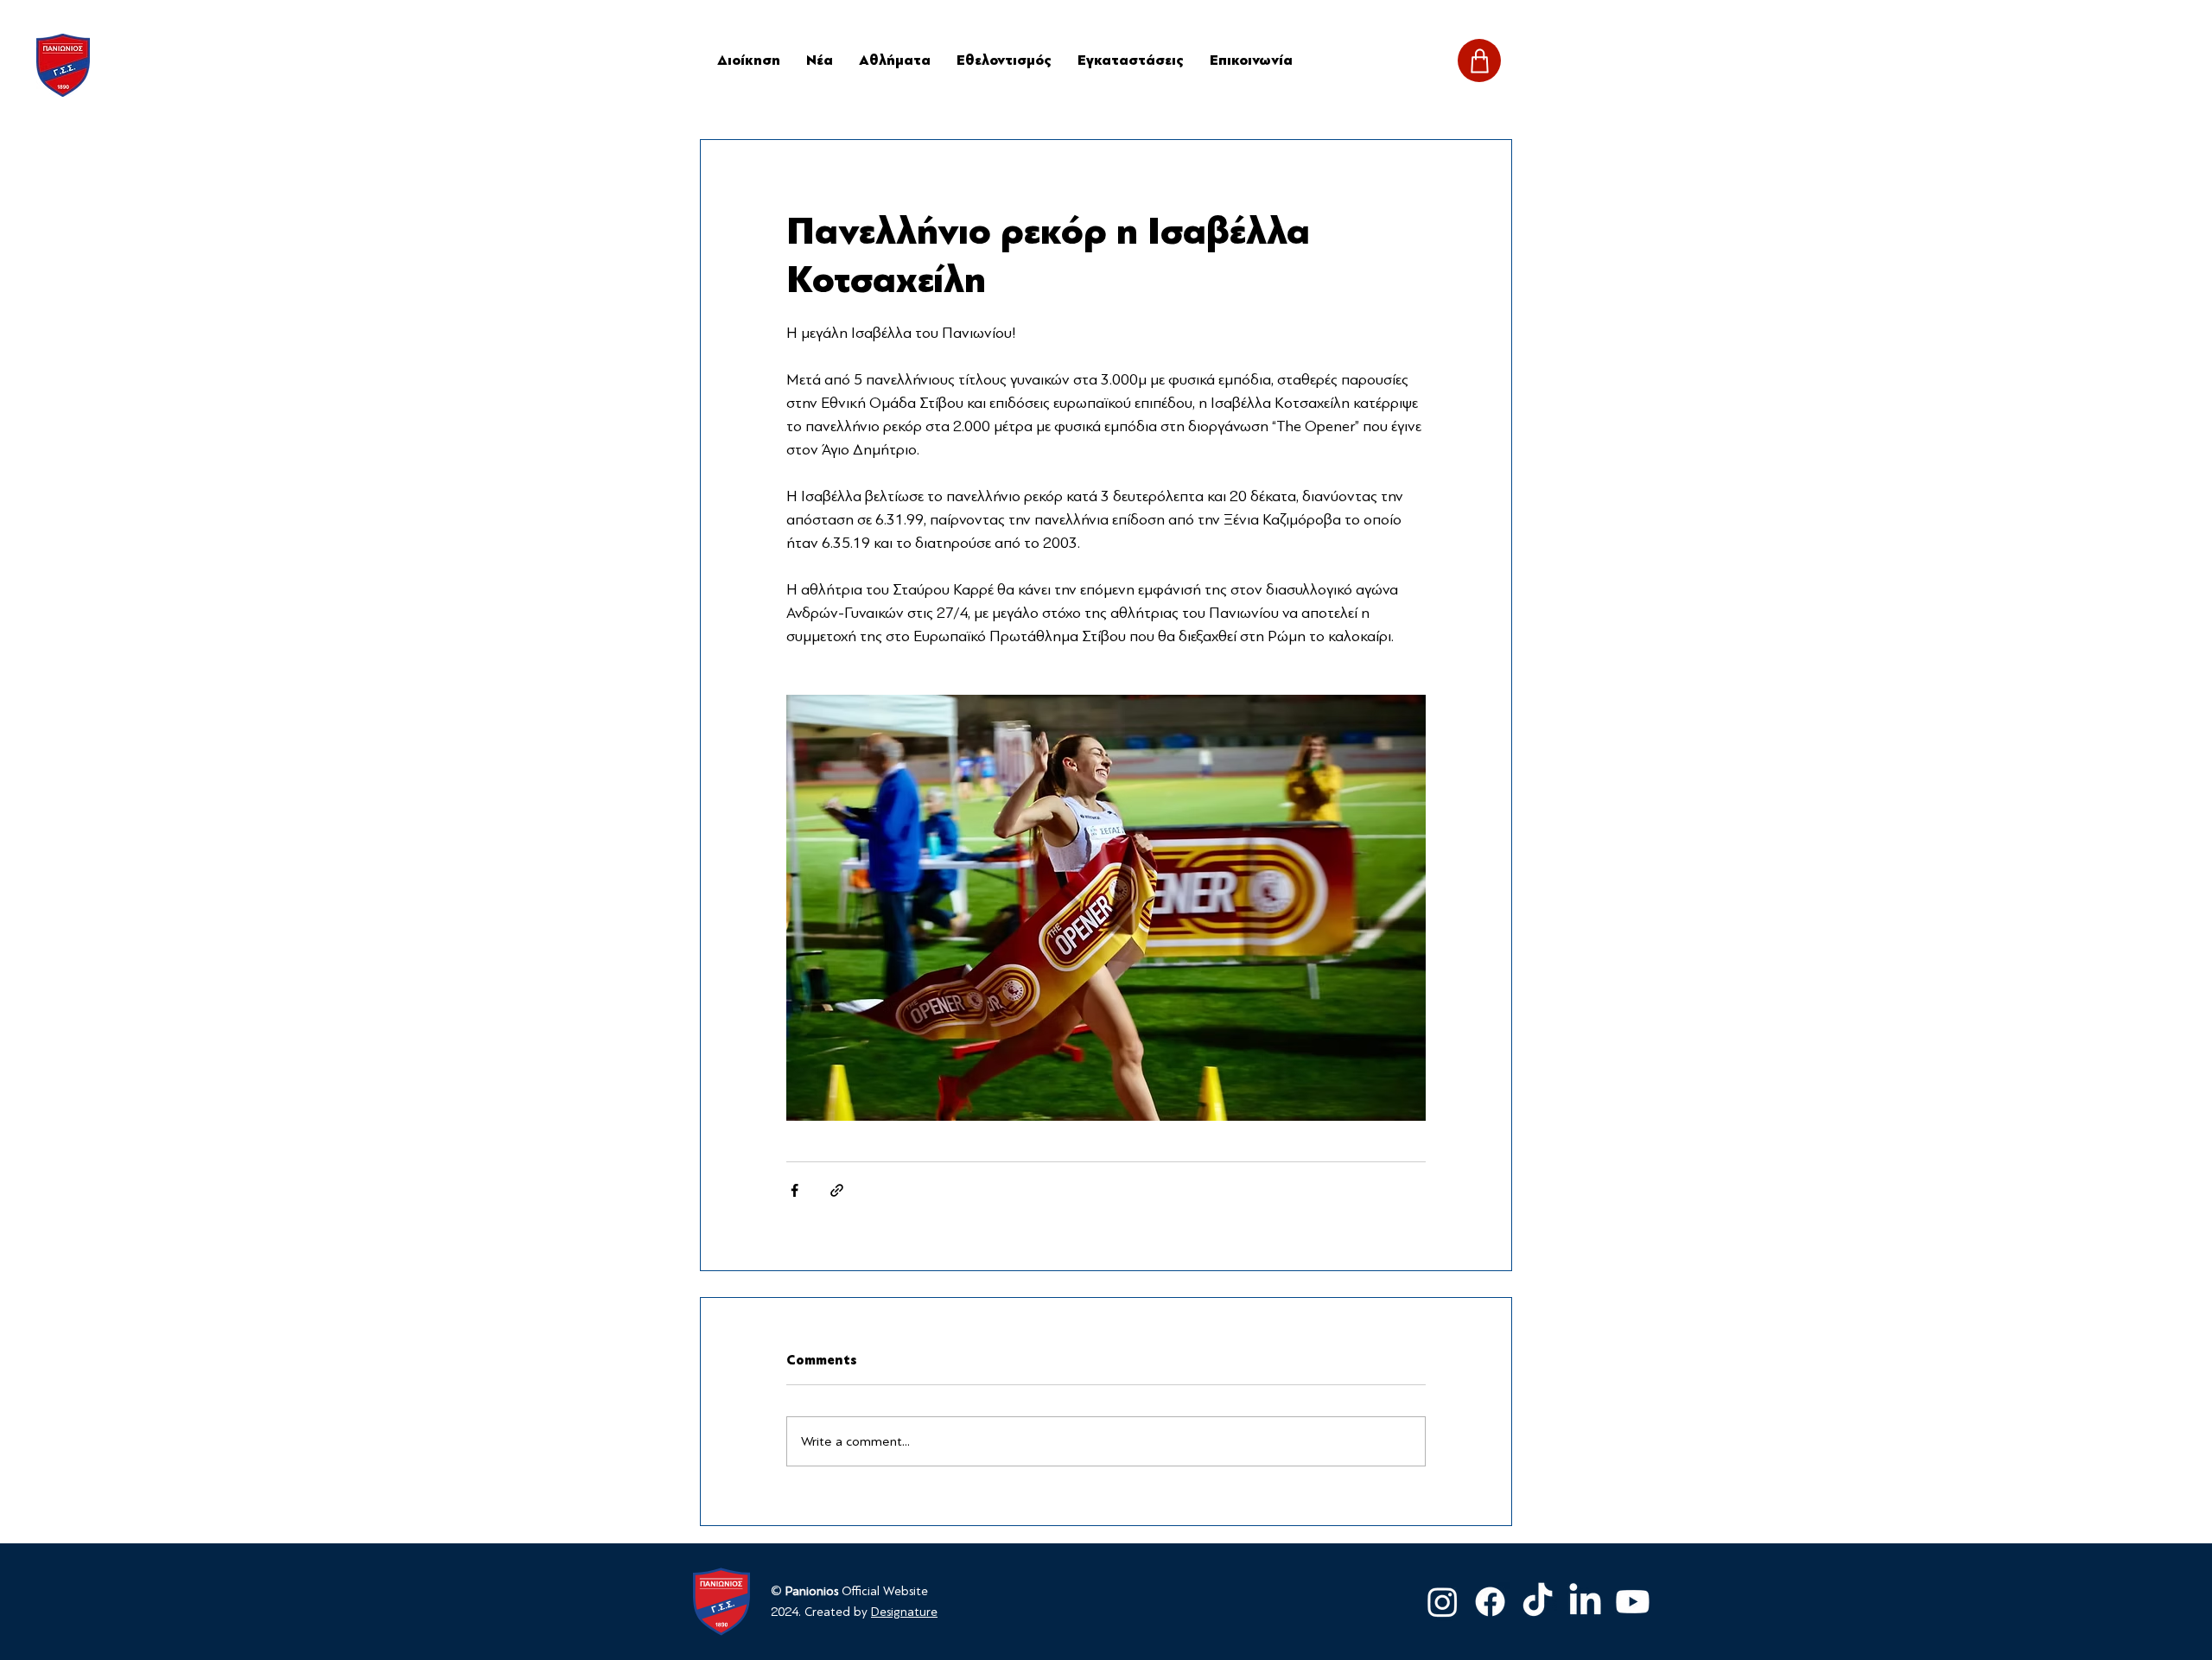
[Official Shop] (1479, 60)
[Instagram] (1443, 1602)
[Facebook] (1490, 1602)
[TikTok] (1538, 1602)
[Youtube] (1633, 1602)
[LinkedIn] (1585, 1602)
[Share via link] (837, 1190)
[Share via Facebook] (795, 1190)
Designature (904, 1612)
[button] (895, 60)
